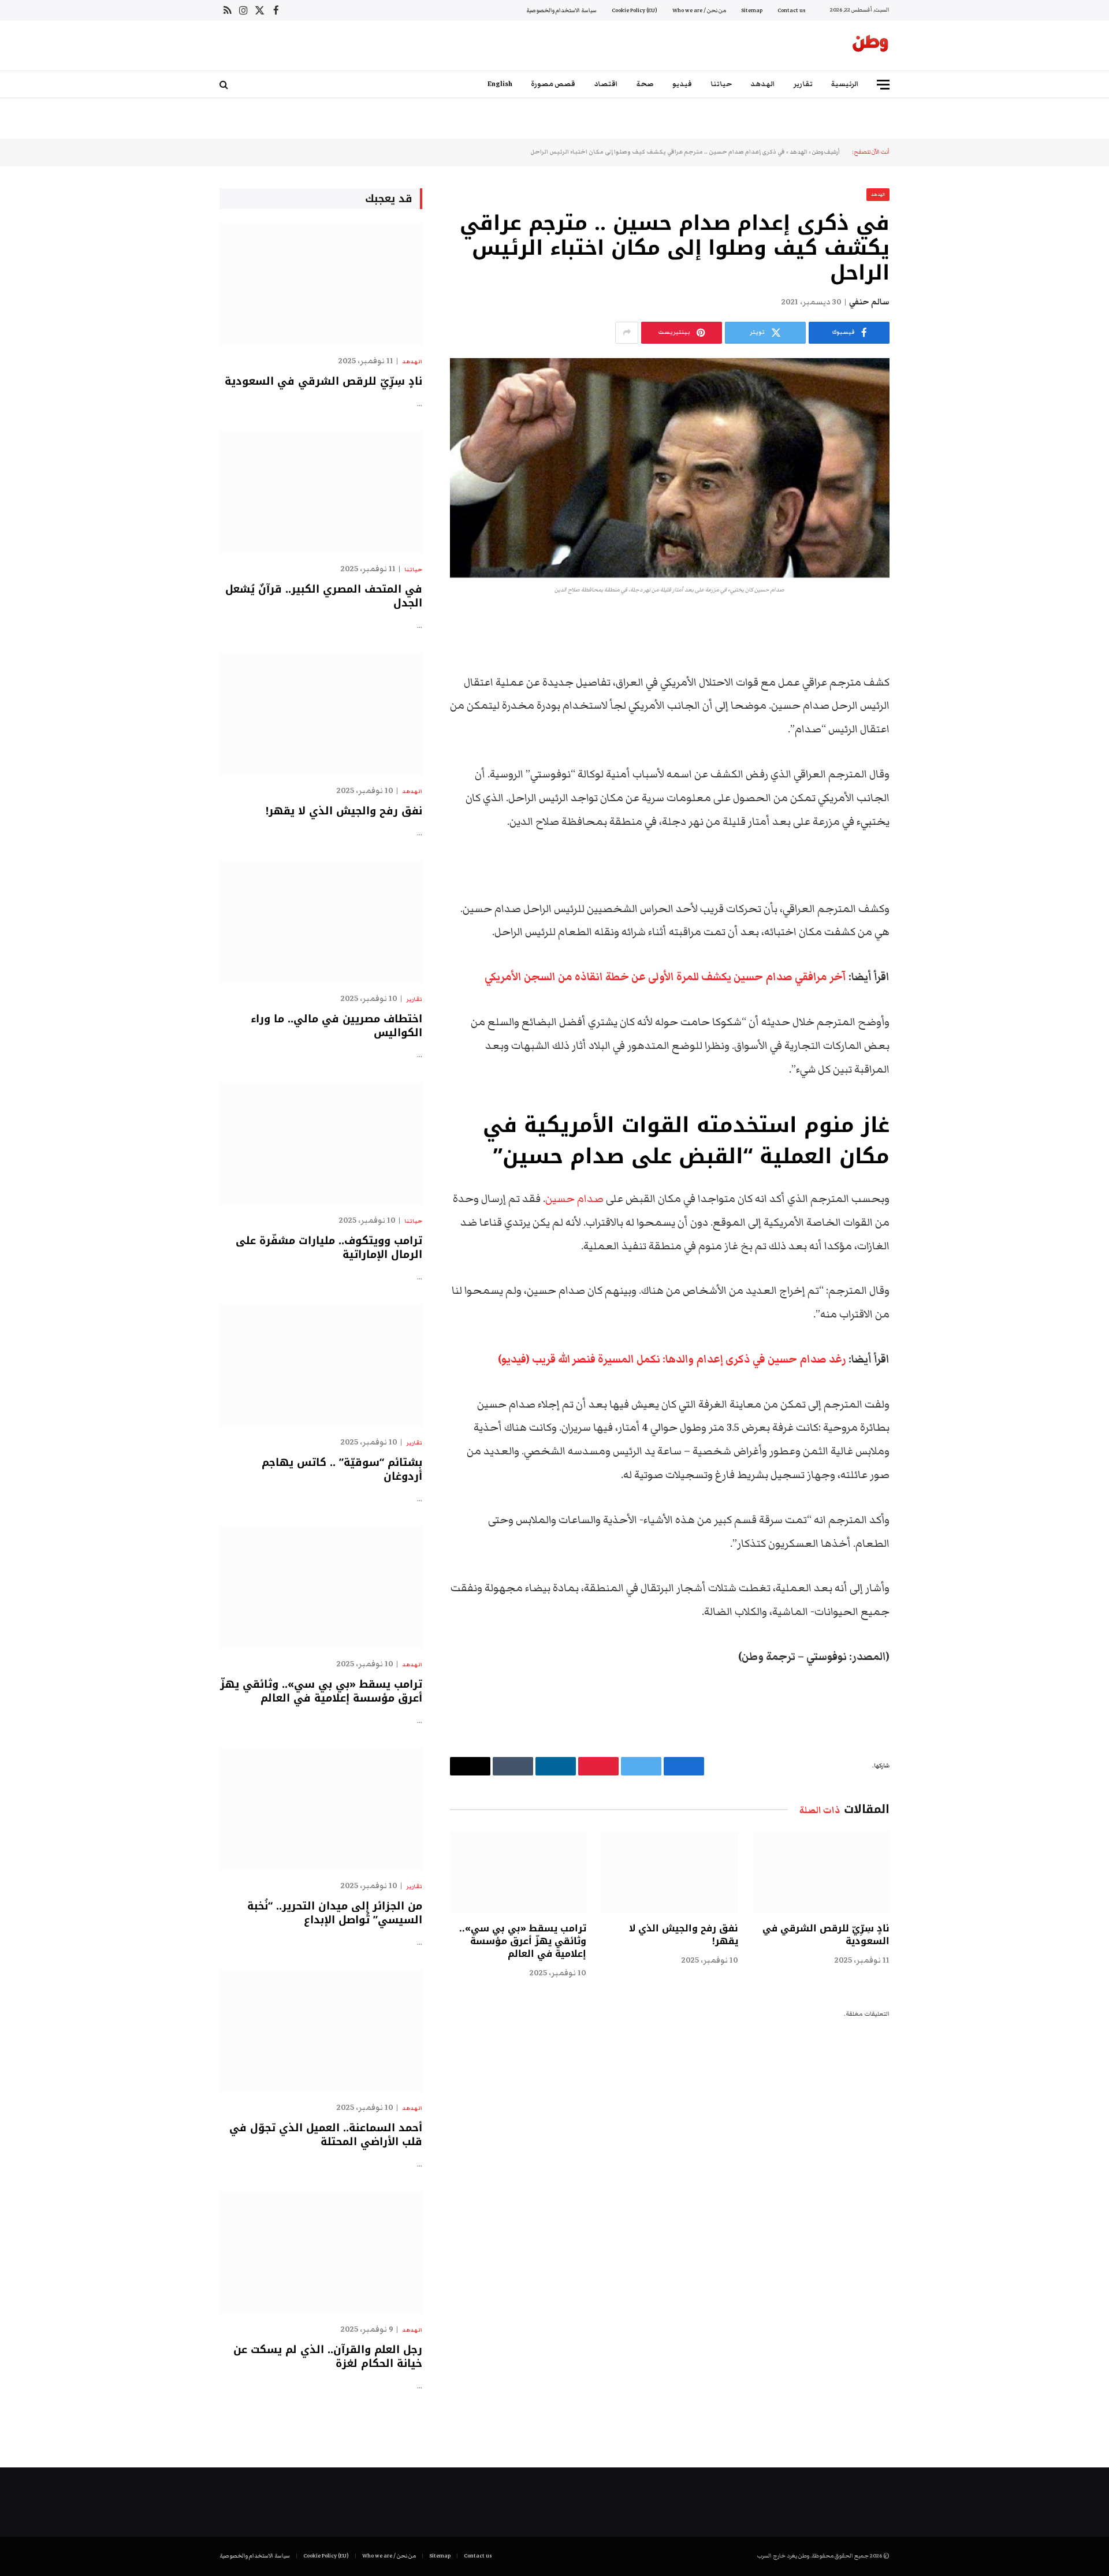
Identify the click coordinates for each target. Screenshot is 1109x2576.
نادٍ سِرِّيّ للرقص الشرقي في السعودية (826, 1935)
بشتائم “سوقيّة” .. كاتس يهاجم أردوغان (342, 1470)
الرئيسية (845, 84)
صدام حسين (574, 1199)
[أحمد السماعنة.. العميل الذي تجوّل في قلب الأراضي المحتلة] (321, 2030)
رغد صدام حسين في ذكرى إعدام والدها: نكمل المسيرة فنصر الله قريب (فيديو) (672, 1359)
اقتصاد (606, 84)
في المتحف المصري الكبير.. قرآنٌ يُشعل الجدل (324, 596)
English (500, 84)
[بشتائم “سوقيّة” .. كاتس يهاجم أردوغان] (321, 1365)
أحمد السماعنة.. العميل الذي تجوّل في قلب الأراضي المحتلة (326, 2135)
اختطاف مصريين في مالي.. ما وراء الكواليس (336, 1026)
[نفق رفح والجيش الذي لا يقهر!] (669, 1873)
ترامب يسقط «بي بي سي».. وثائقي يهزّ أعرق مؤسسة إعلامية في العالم (523, 1941)
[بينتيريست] (930, 742)
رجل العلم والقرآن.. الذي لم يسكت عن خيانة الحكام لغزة (328, 2357)
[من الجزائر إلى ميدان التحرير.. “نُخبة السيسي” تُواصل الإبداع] (321, 1809)
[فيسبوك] (930, 653)
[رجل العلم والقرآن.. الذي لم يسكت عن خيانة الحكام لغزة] (321, 2252)
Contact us (791, 10)
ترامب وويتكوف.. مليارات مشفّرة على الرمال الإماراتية (329, 1248)
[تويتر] (930, 683)
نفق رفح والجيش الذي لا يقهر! (683, 1935)
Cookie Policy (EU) (634, 10)
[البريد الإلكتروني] (930, 771)
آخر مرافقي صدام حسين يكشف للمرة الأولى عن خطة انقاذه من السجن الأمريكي (665, 977)
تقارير (803, 84)
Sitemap (752, 10)
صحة (645, 84)
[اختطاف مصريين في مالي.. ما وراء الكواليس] (321, 922)
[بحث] (225, 85)
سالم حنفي (869, 302)
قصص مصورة (553, 84)
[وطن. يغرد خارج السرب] (870, 46)
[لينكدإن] (930, 712)
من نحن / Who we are (699, 10)
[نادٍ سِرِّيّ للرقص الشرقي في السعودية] (821, 1873)
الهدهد (763, 84)
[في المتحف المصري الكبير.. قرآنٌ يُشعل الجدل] (321, 492)
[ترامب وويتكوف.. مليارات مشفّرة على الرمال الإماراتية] (321, 1143)
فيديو (682, 84)
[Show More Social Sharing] (627, 333)
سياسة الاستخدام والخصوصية (561, 10)
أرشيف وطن (826, 152)
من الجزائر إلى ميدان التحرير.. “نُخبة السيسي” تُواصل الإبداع (335, 1913)
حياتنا (721, 84)
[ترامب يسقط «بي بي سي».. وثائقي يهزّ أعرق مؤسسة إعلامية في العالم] (518, 1873)
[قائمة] (883, 85)
